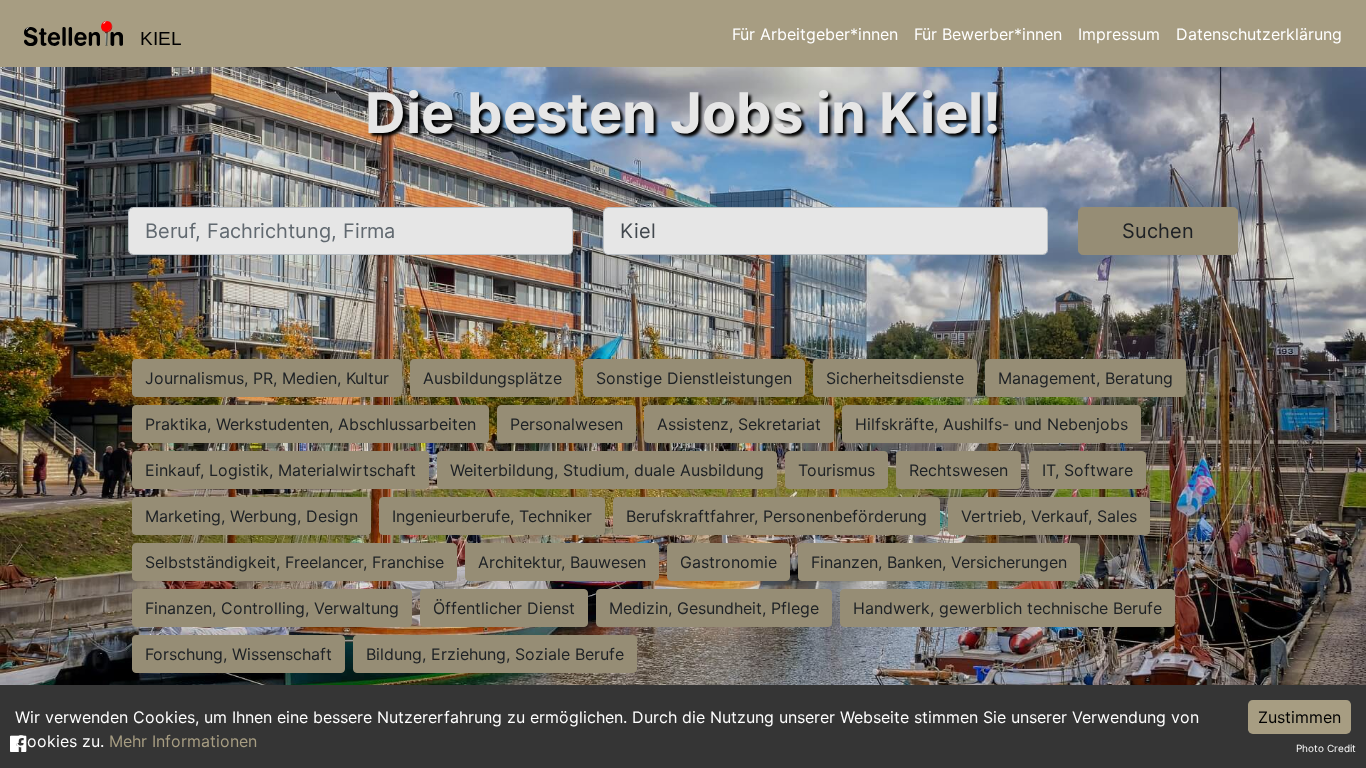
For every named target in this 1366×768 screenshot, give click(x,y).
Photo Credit (1326, 748)
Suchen (1158, 231)
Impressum (1119, 34)
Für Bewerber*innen (988, 34)
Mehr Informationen (183, 741)
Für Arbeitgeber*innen (815, 34)
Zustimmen (1299, 717)
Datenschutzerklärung (1259, 34)
